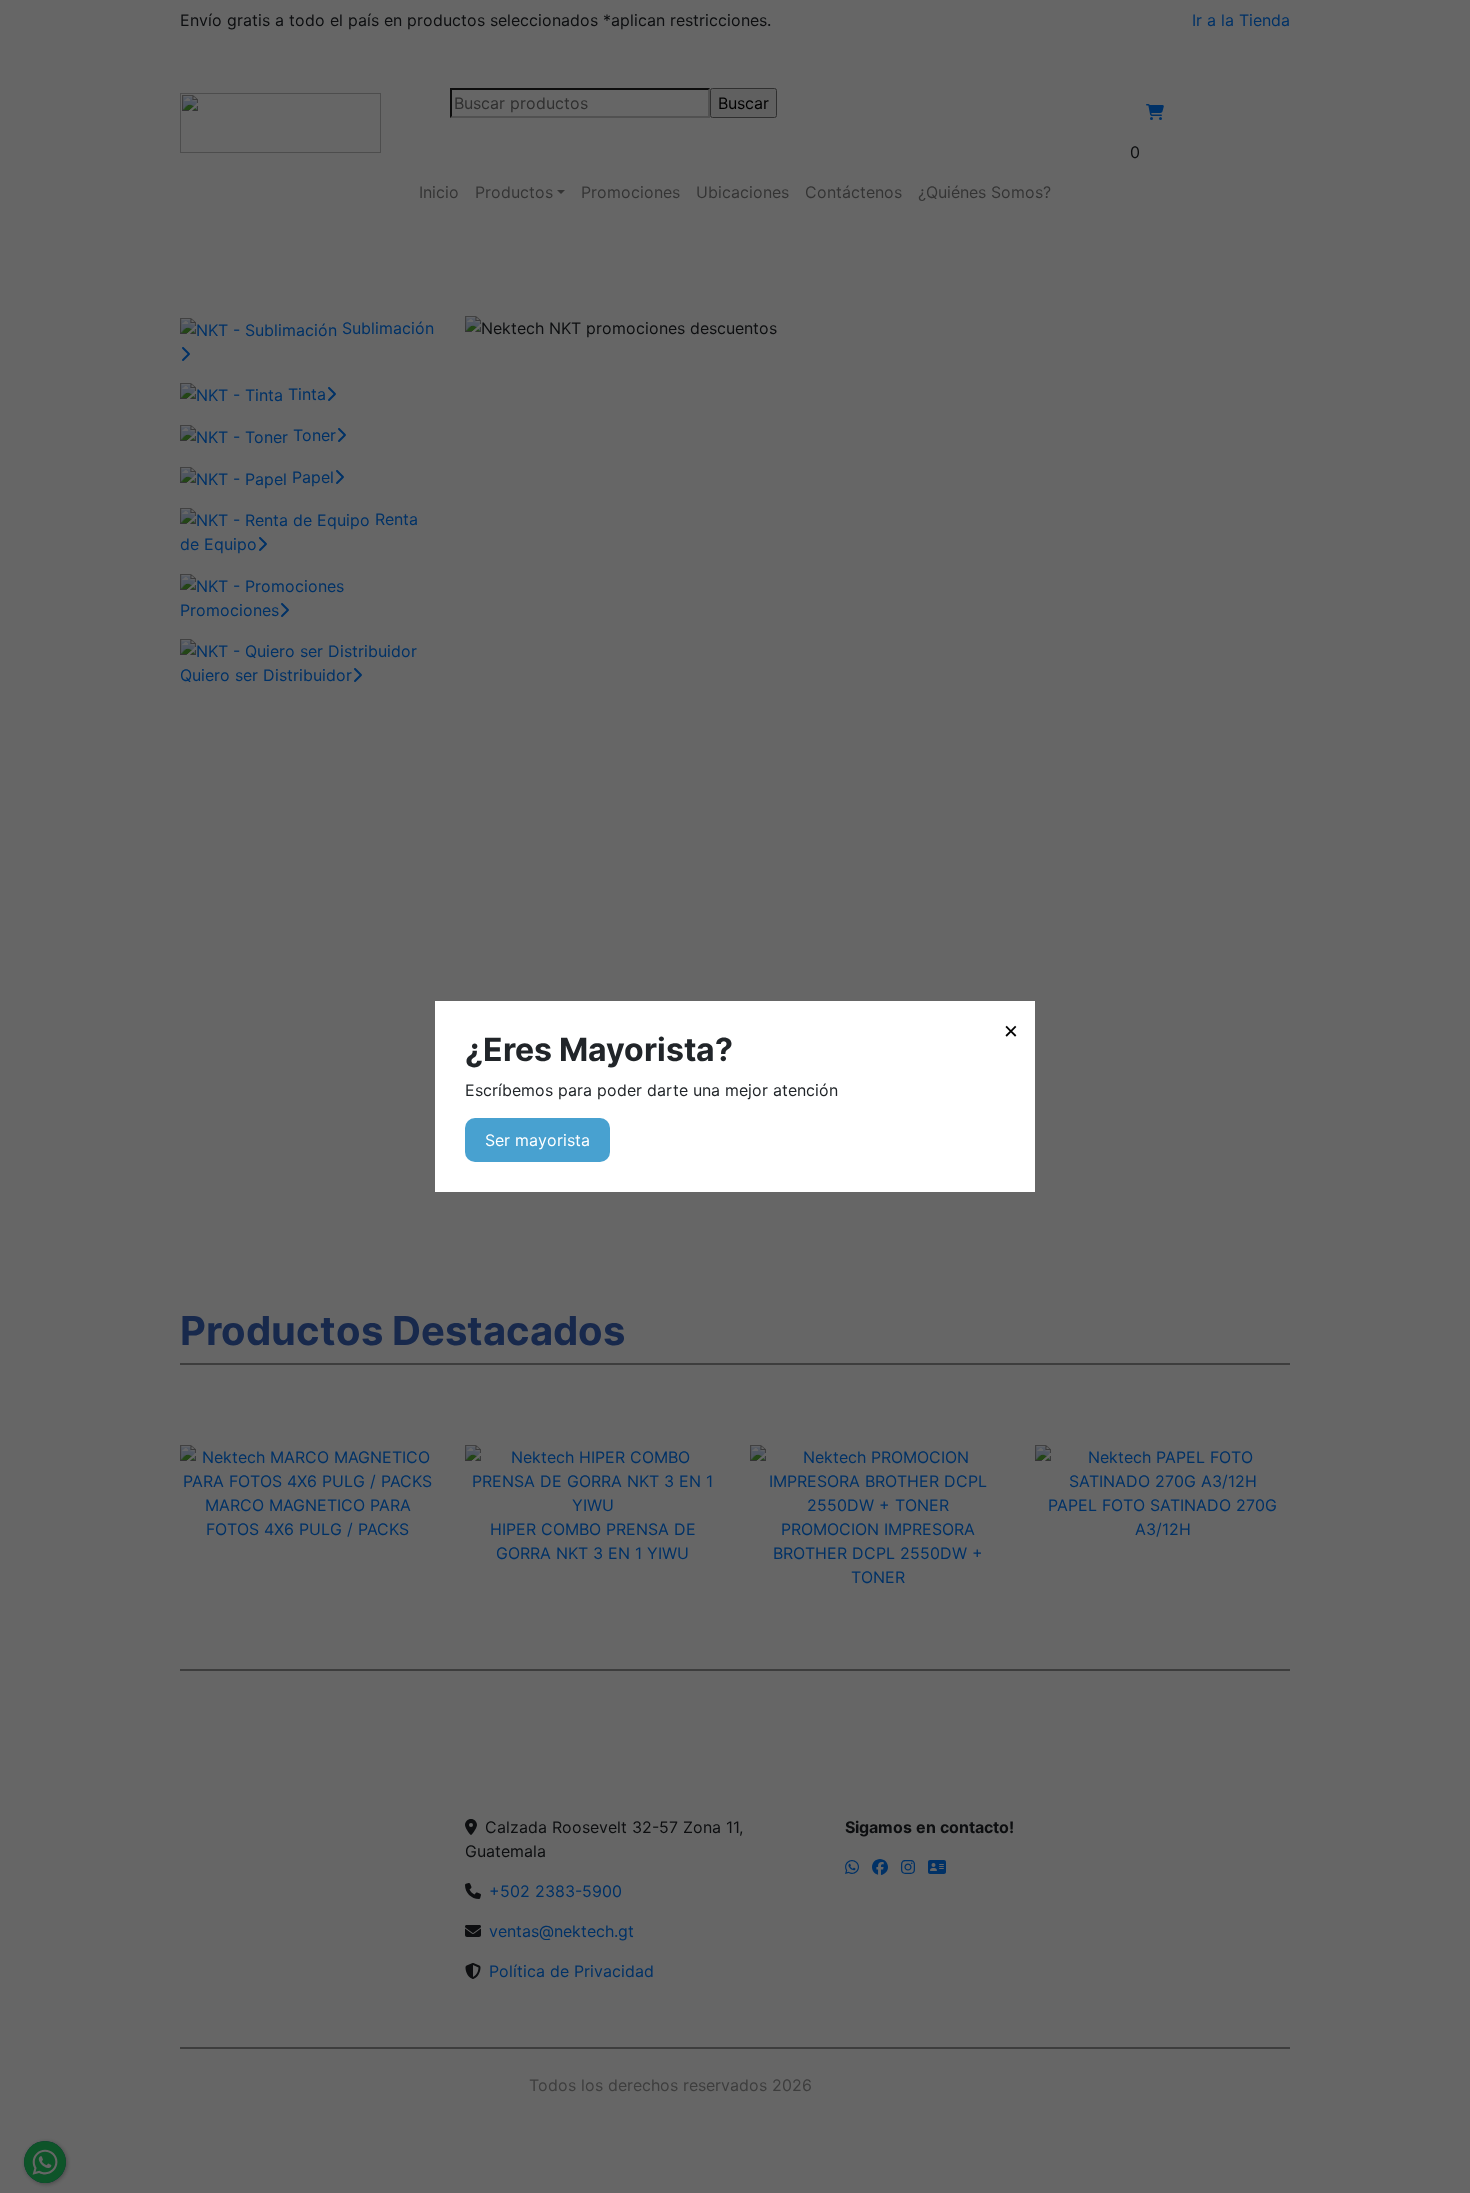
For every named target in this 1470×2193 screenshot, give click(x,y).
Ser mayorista (537, 1140)
